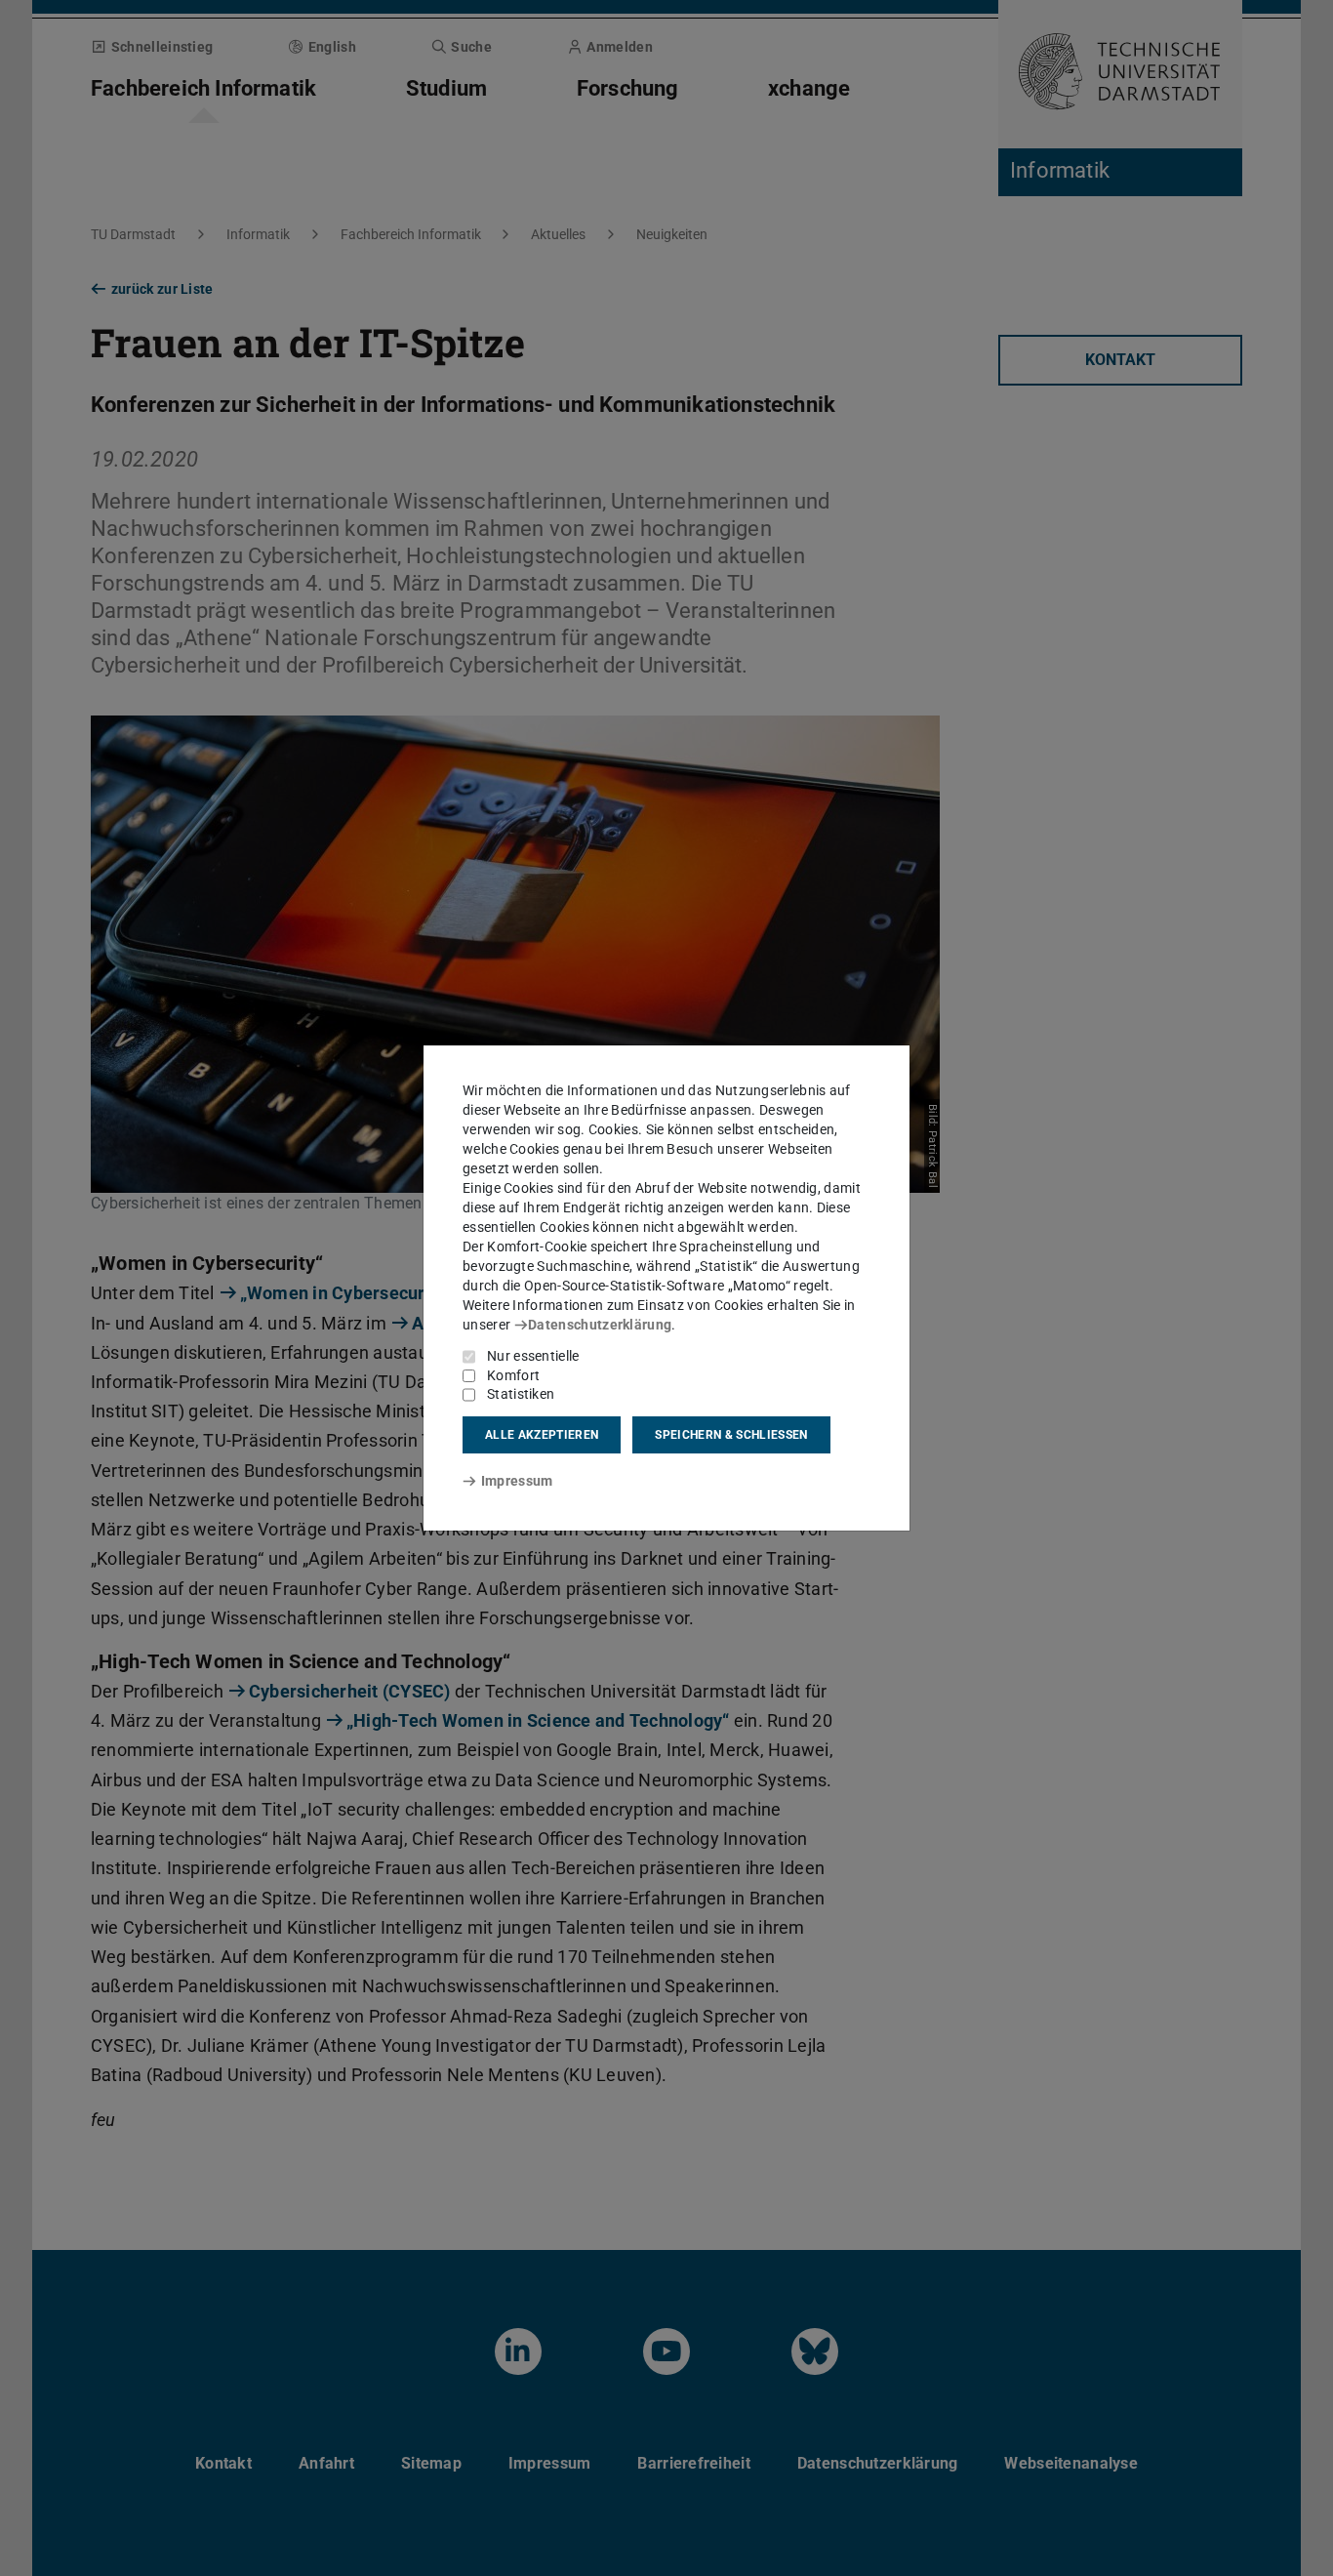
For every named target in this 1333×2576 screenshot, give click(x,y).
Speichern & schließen (731, 1435)
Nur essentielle (533, 1356)
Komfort (513, 1375)
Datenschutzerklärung (600, 1325)
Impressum (517, 1481)
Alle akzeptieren (542, 1435)
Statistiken (521, 1394)
